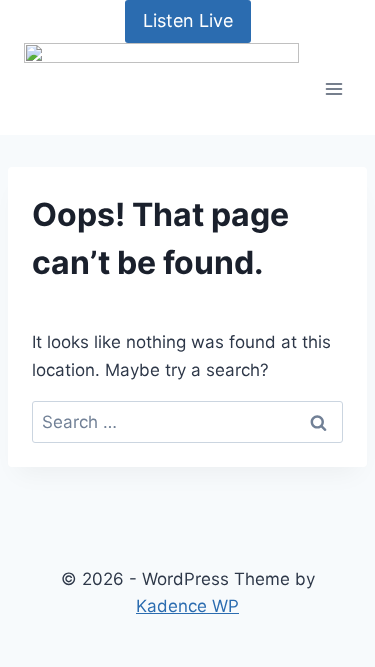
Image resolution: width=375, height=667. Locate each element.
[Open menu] (334, 88)
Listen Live (188, 20)
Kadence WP (187, 606)
